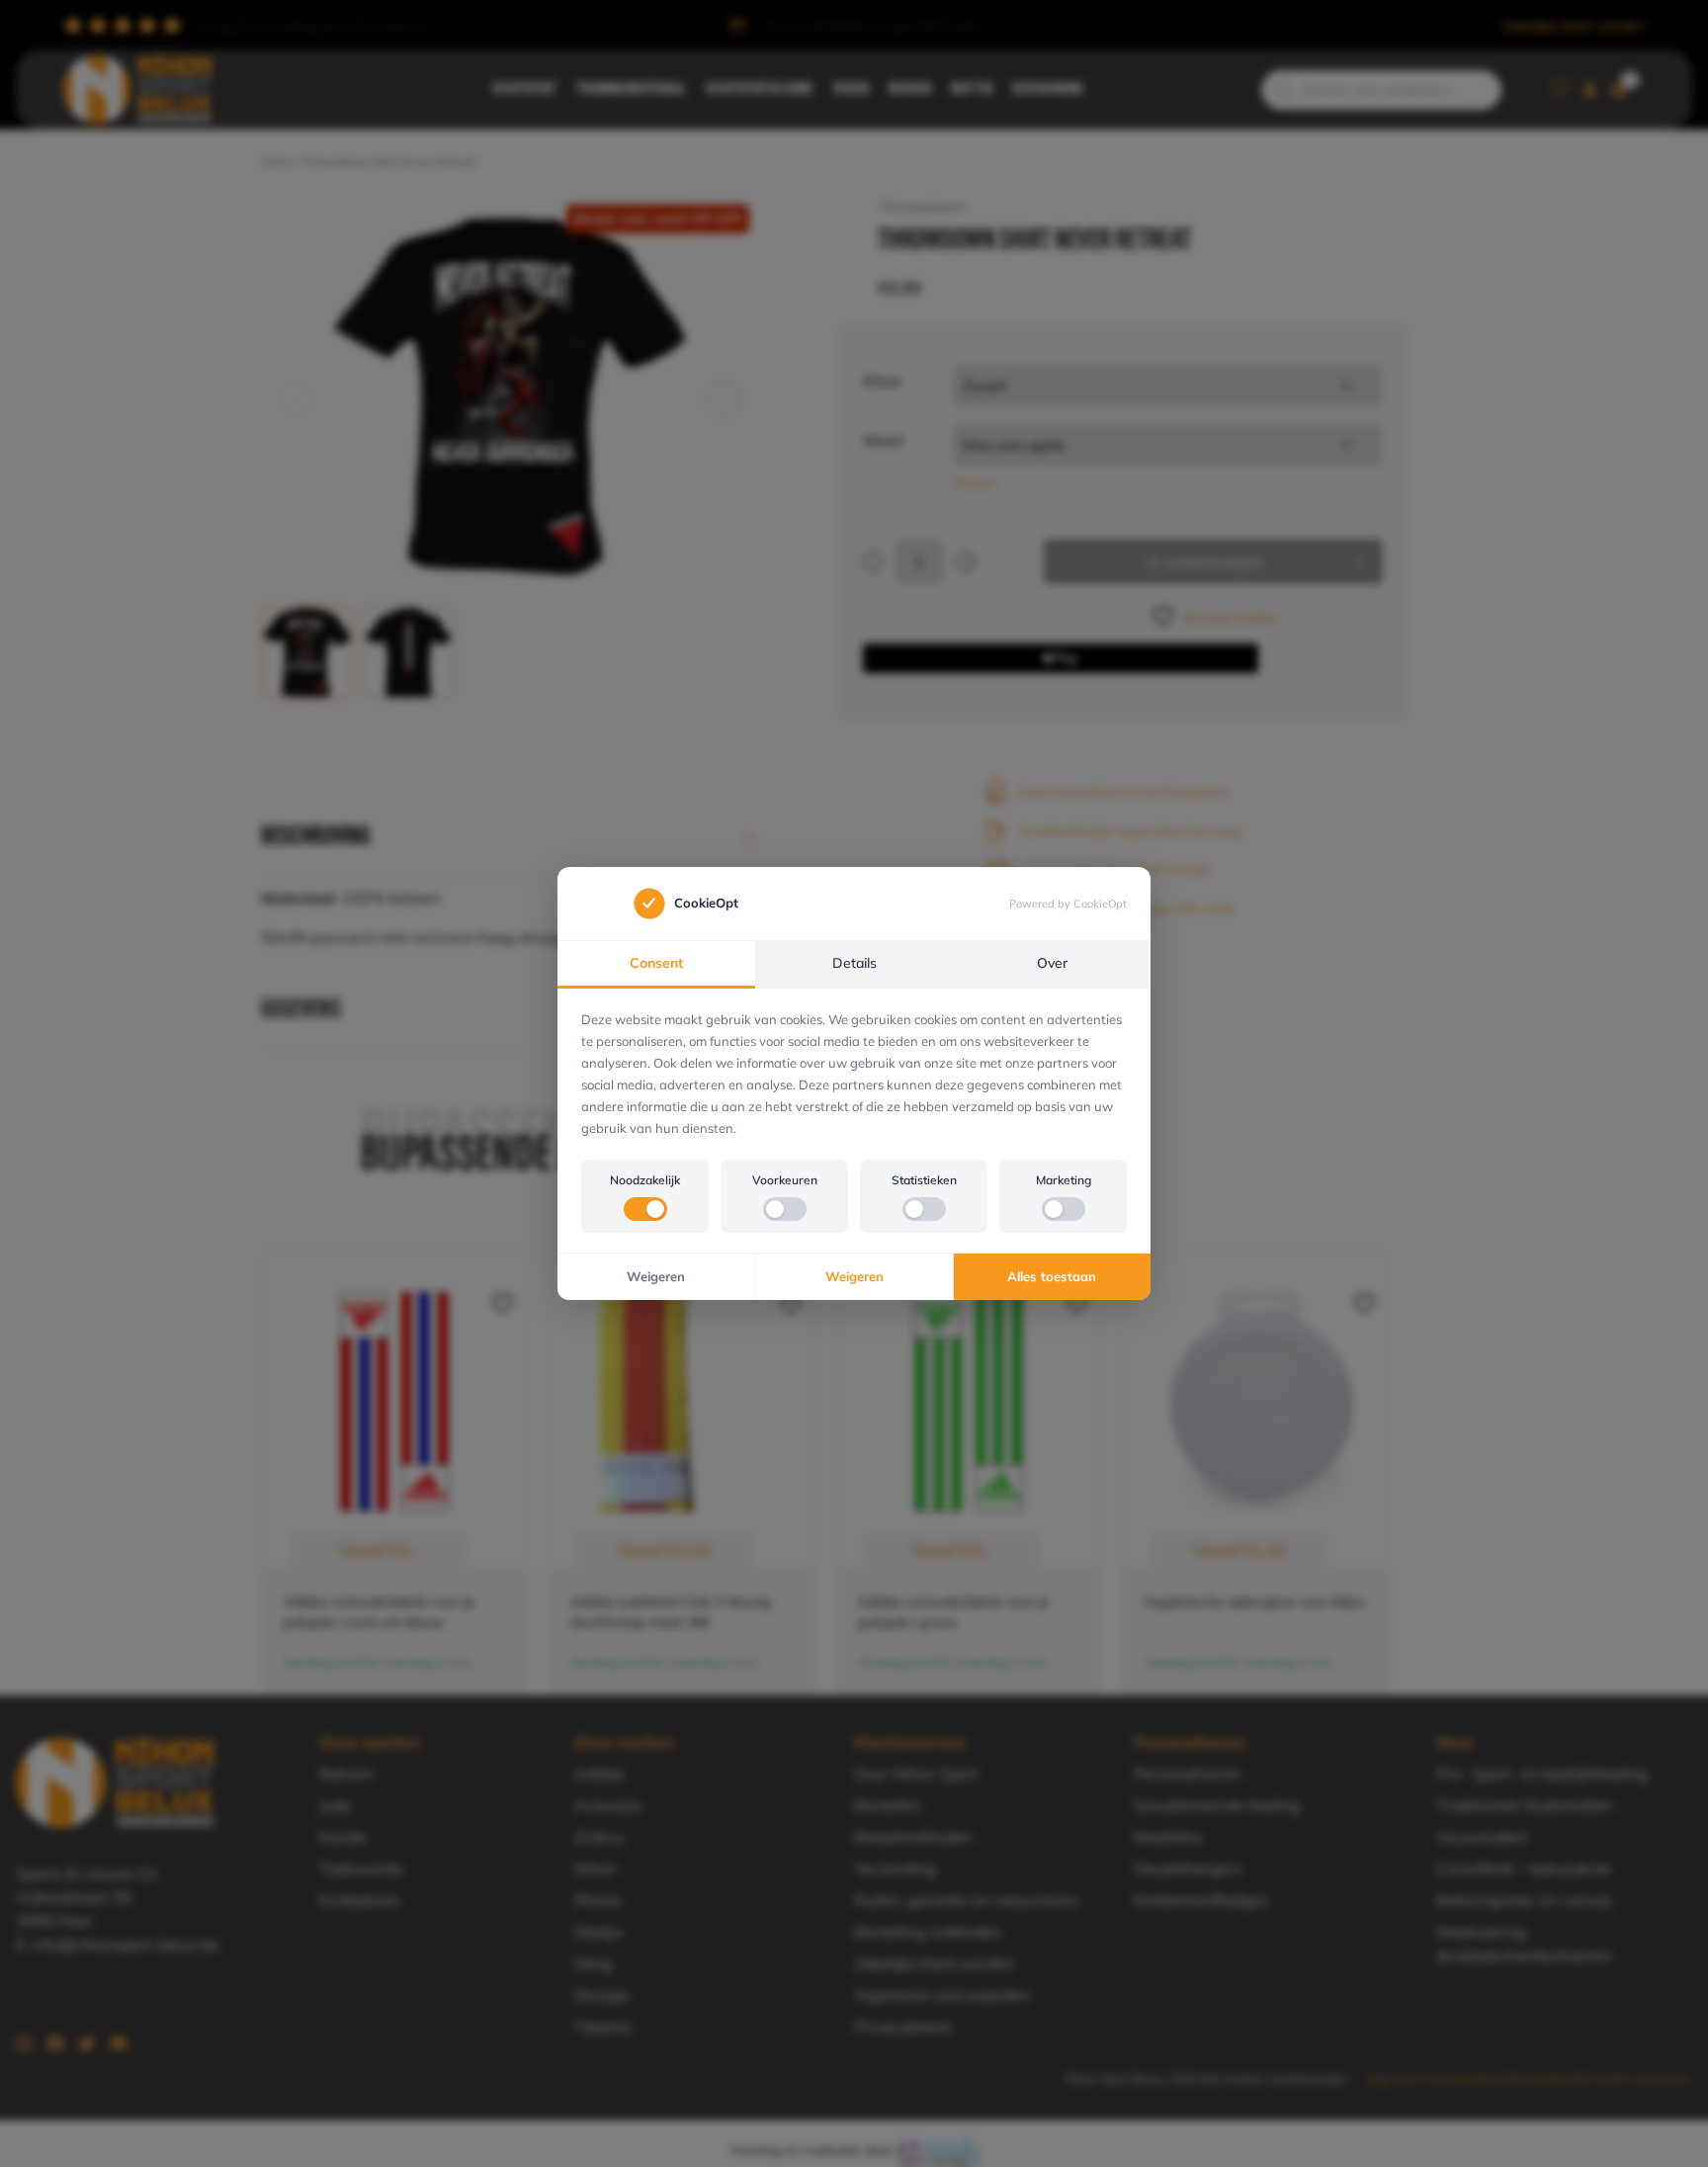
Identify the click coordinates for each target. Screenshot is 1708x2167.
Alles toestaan (1052, 1276)
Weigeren (656, 1276)
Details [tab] (854, 963)
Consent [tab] (656, 963)
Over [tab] (1052, 963)
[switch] (645, 1209)
